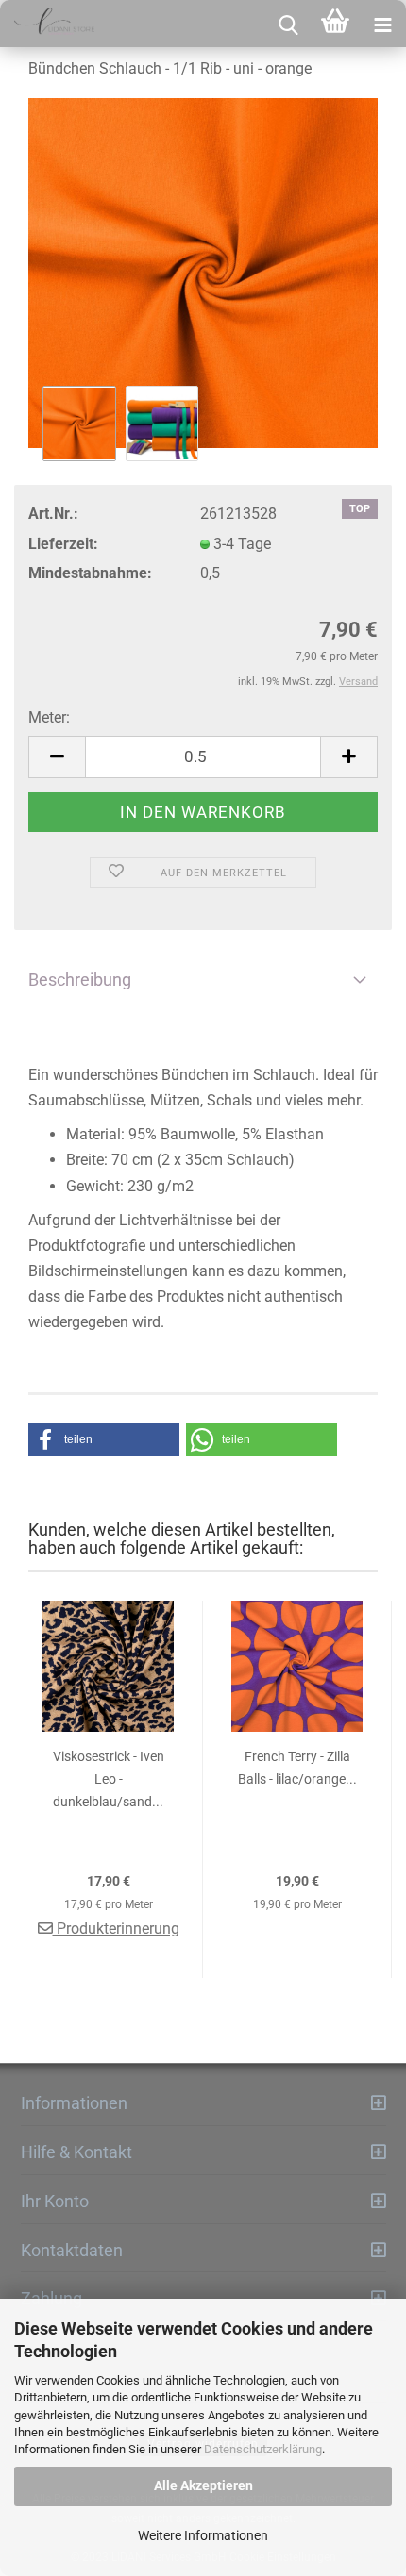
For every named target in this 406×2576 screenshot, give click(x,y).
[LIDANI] (47, 24)
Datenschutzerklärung (263, 2449)
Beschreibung (80, 980)
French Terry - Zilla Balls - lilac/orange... (297, 1768)
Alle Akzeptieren (203, 2485)
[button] (104, 1440)
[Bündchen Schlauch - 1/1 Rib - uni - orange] (203, 273)
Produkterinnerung (116, 1928)
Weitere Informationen (203, 2535)
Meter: (49, 717)
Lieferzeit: (63, 544)
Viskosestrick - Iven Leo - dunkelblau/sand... (109, 1779)
